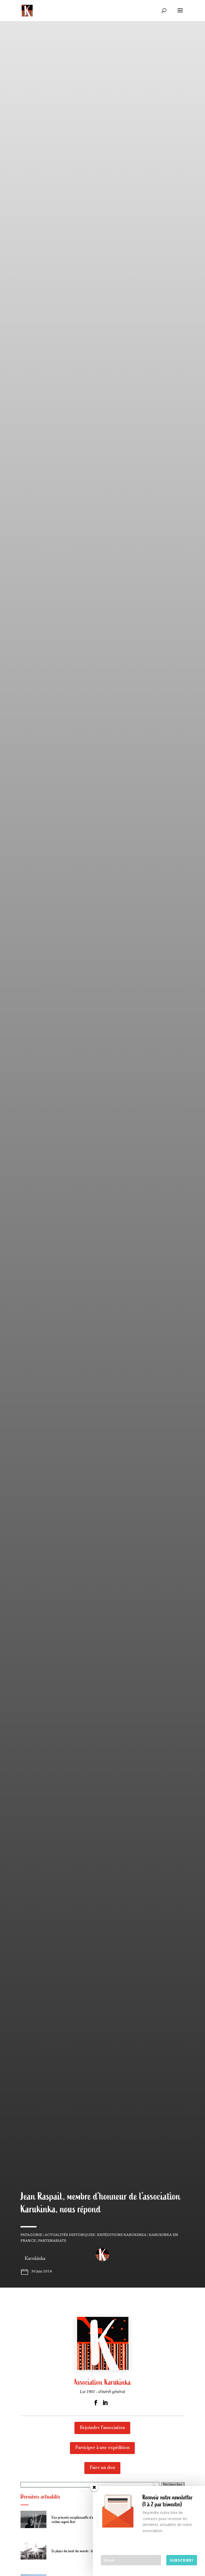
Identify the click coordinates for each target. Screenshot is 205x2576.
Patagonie (31, 2235)
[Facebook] (96, 2403)
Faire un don (102, 2468)
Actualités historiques (70, 2235)
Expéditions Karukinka (122, 2235)
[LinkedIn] (105, 2403)
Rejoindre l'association (102, 2428)
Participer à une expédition (102, 2448)
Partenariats (52, 2241)
